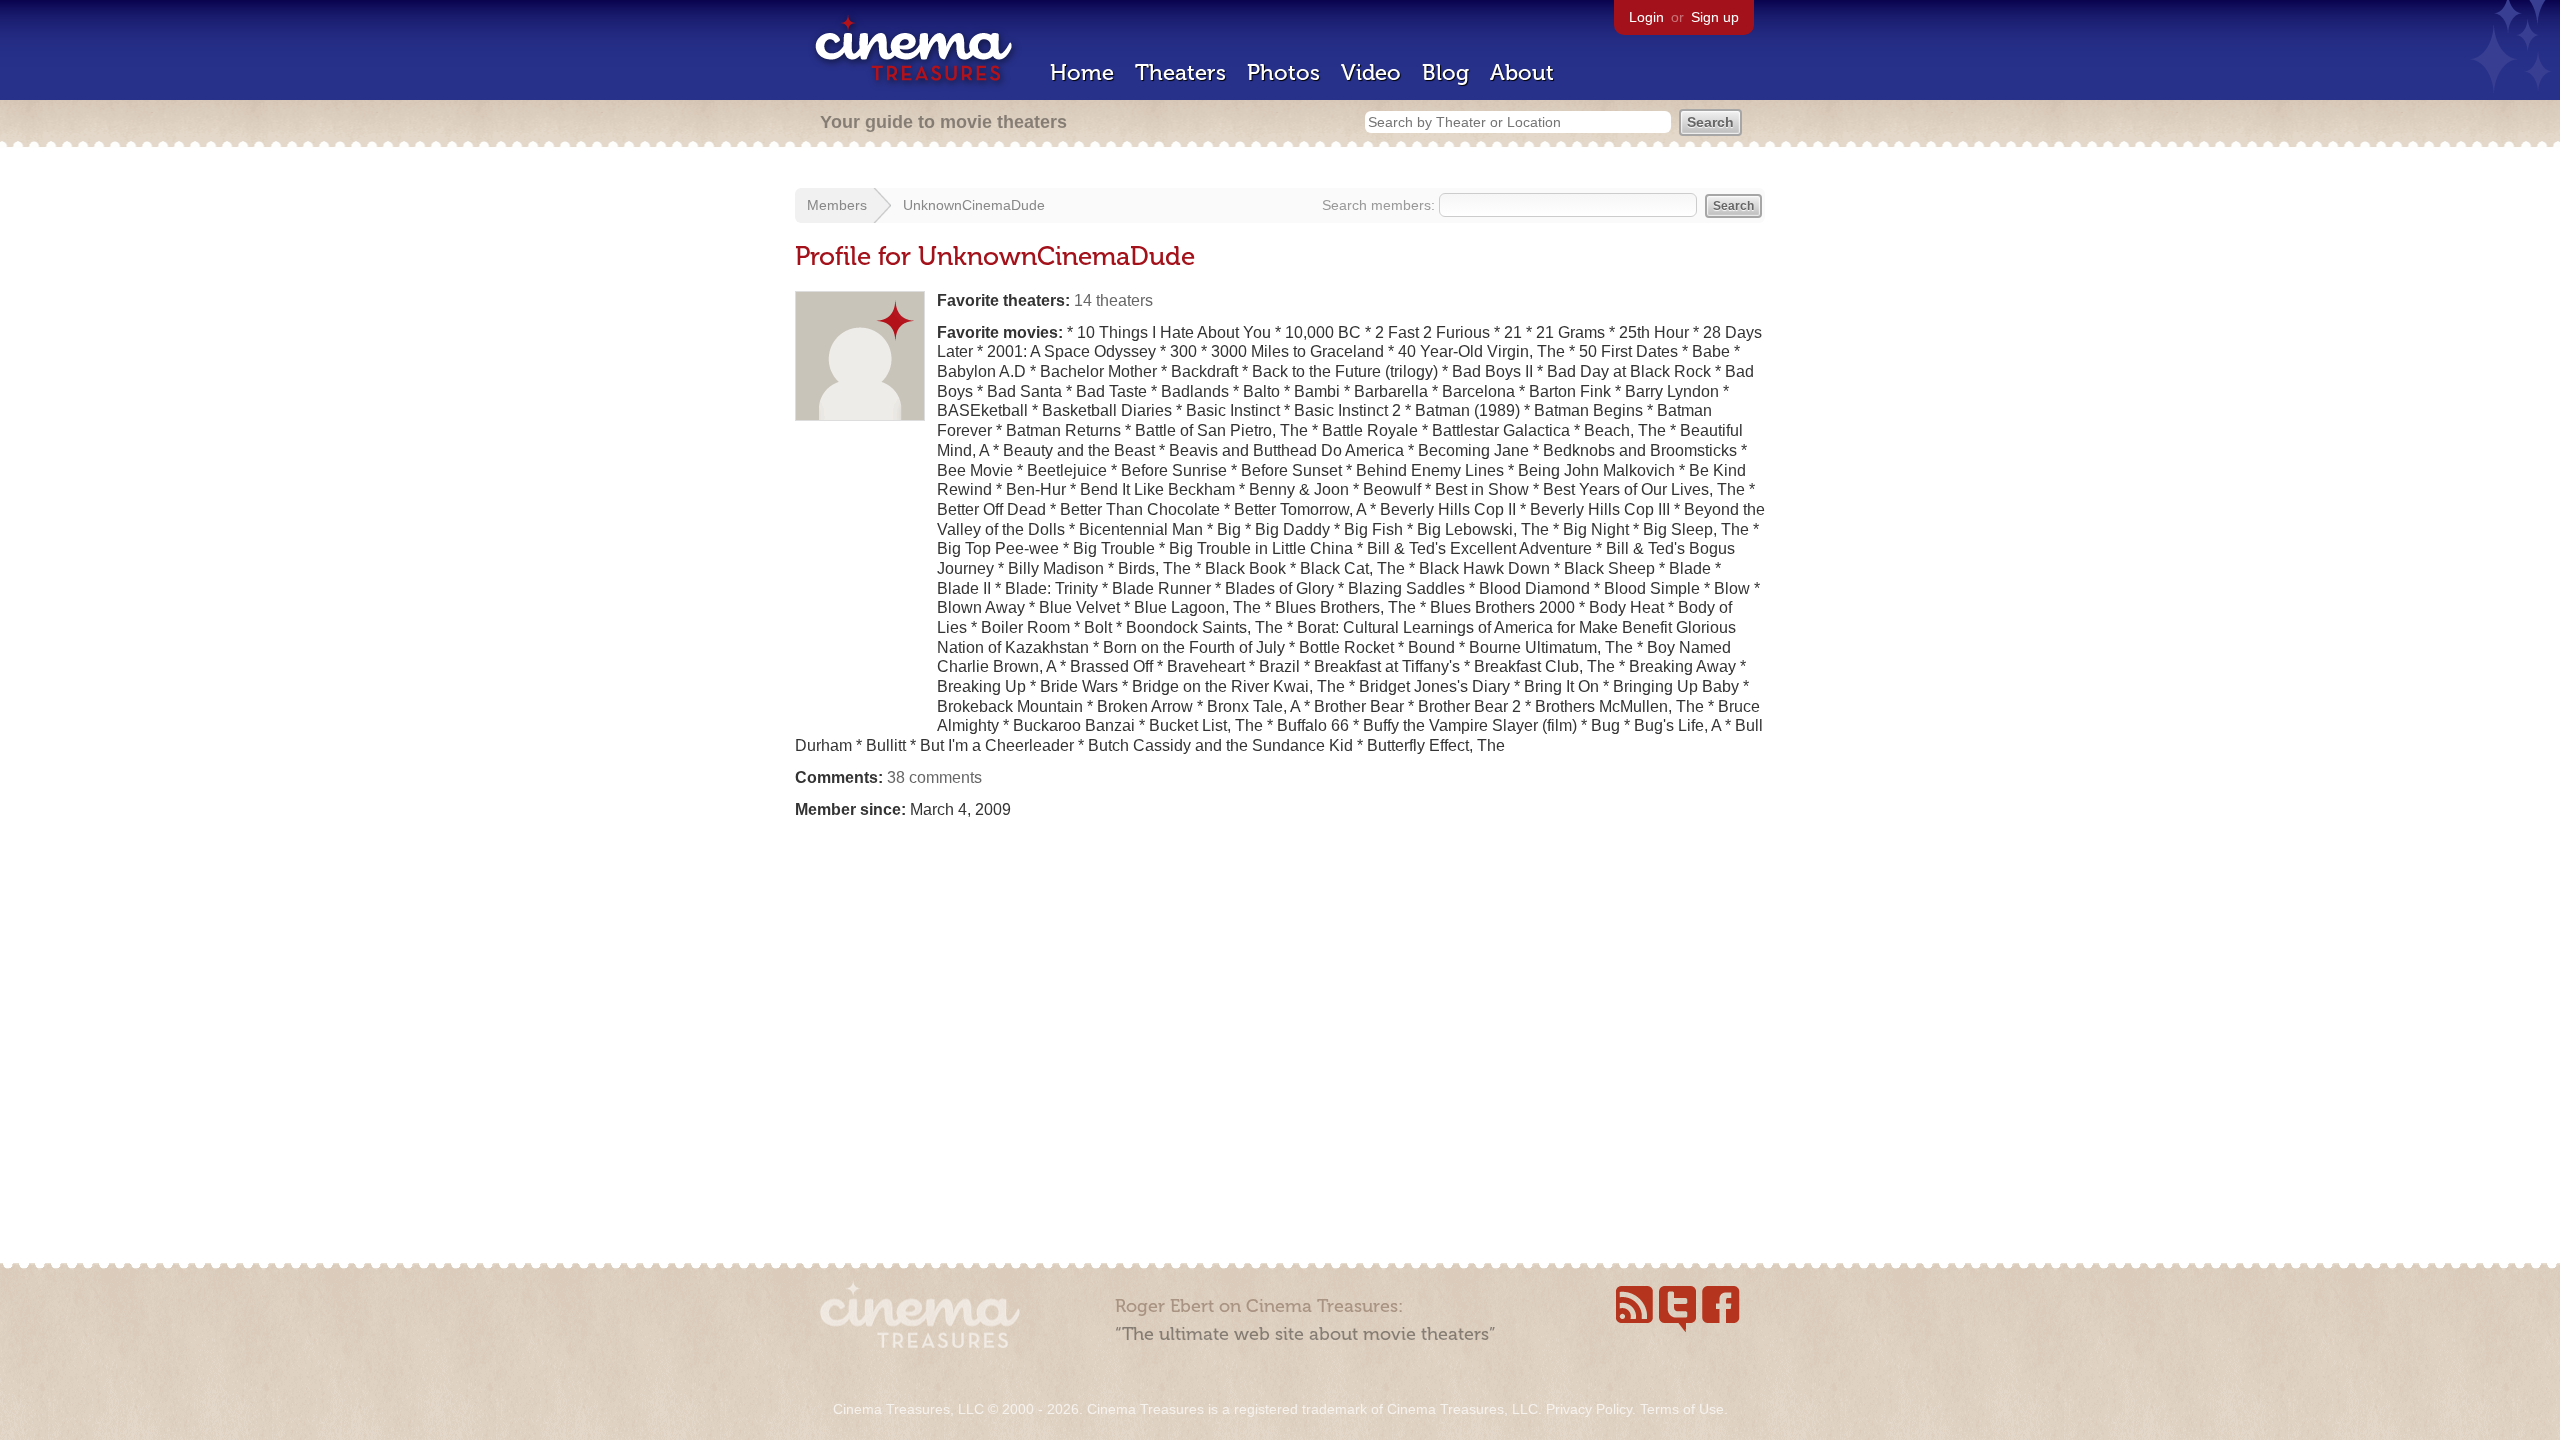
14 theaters (1113, 300)
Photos (1283, 72)
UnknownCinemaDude (974, 205)
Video (1371, 72)
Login (1646, 17)
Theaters (1180, 72)
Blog (1445, 72)
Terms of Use (1682, 1409)
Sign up (1715, 17)
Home (1082, 72)
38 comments (934, 777)
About (1522, 72)
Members (837, 205)
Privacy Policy (1589, 1409)
